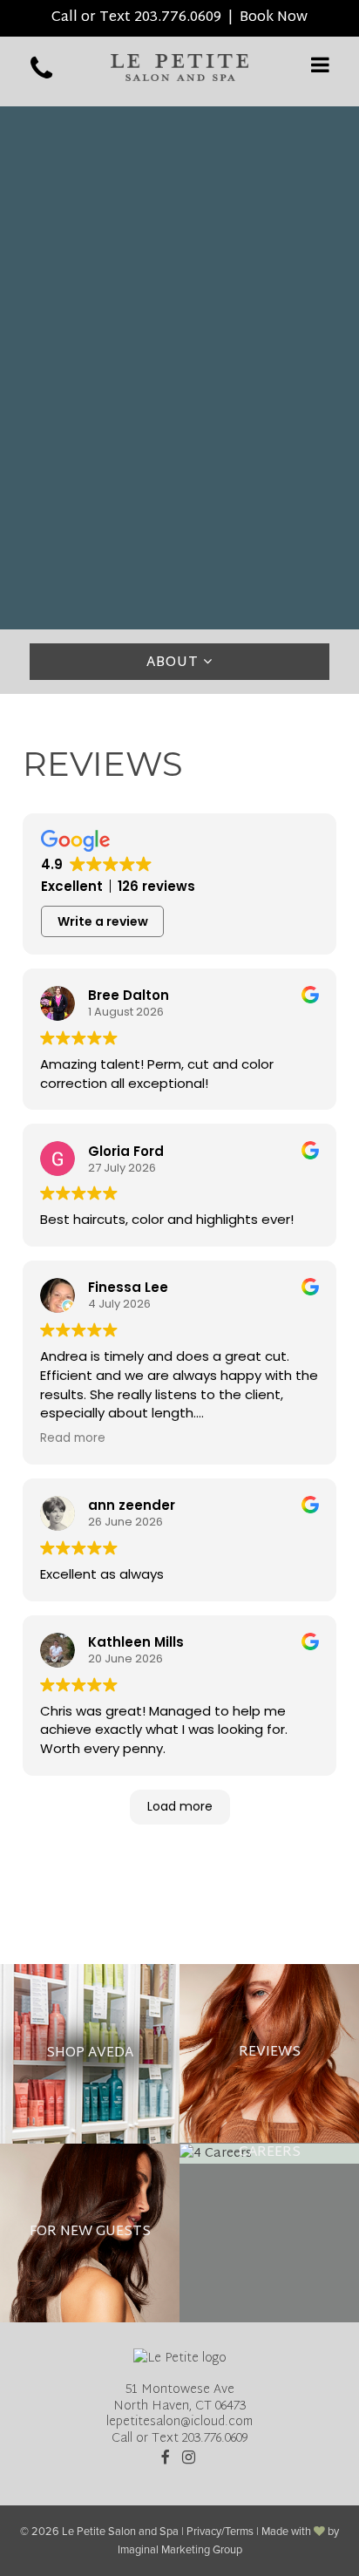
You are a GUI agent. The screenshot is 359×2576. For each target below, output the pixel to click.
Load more (180, 1806)
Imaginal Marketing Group (180, 2550)
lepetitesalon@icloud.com (179, 2422)
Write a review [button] (103, 921)
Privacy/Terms (220, 2532)
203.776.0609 (178, 18)
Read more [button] (73, 1438)
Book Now (274, 18)
